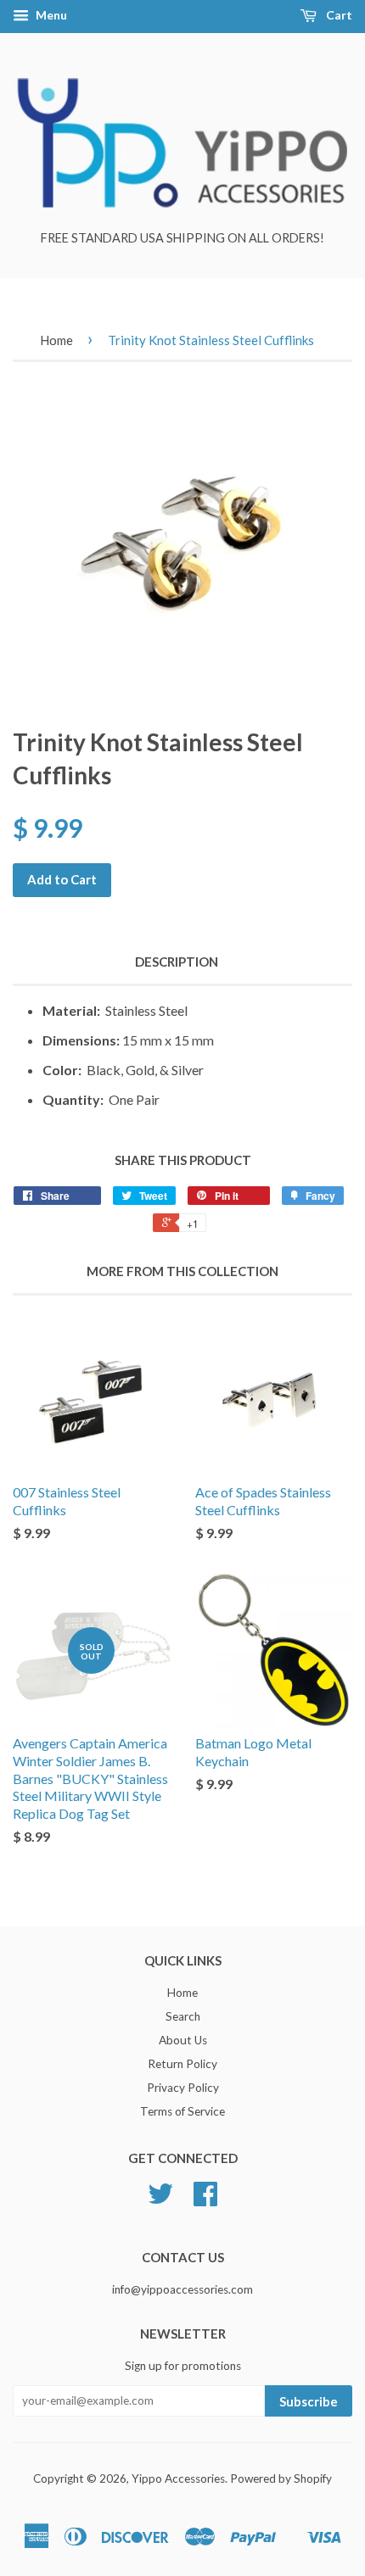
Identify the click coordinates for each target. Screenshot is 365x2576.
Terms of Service (182, 2111)
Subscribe (309, 2401)
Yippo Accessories (178, 2478)
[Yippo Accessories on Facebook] (205, 2200)
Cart (338, 15)
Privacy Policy (183, 2088)
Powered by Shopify (281, 2478)
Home (56, 340)
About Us (183, 2040)
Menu (50, 15)
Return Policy (182, 2064)
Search (183, 2016)
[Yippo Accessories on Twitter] (160, 2200)
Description (177, 962)
